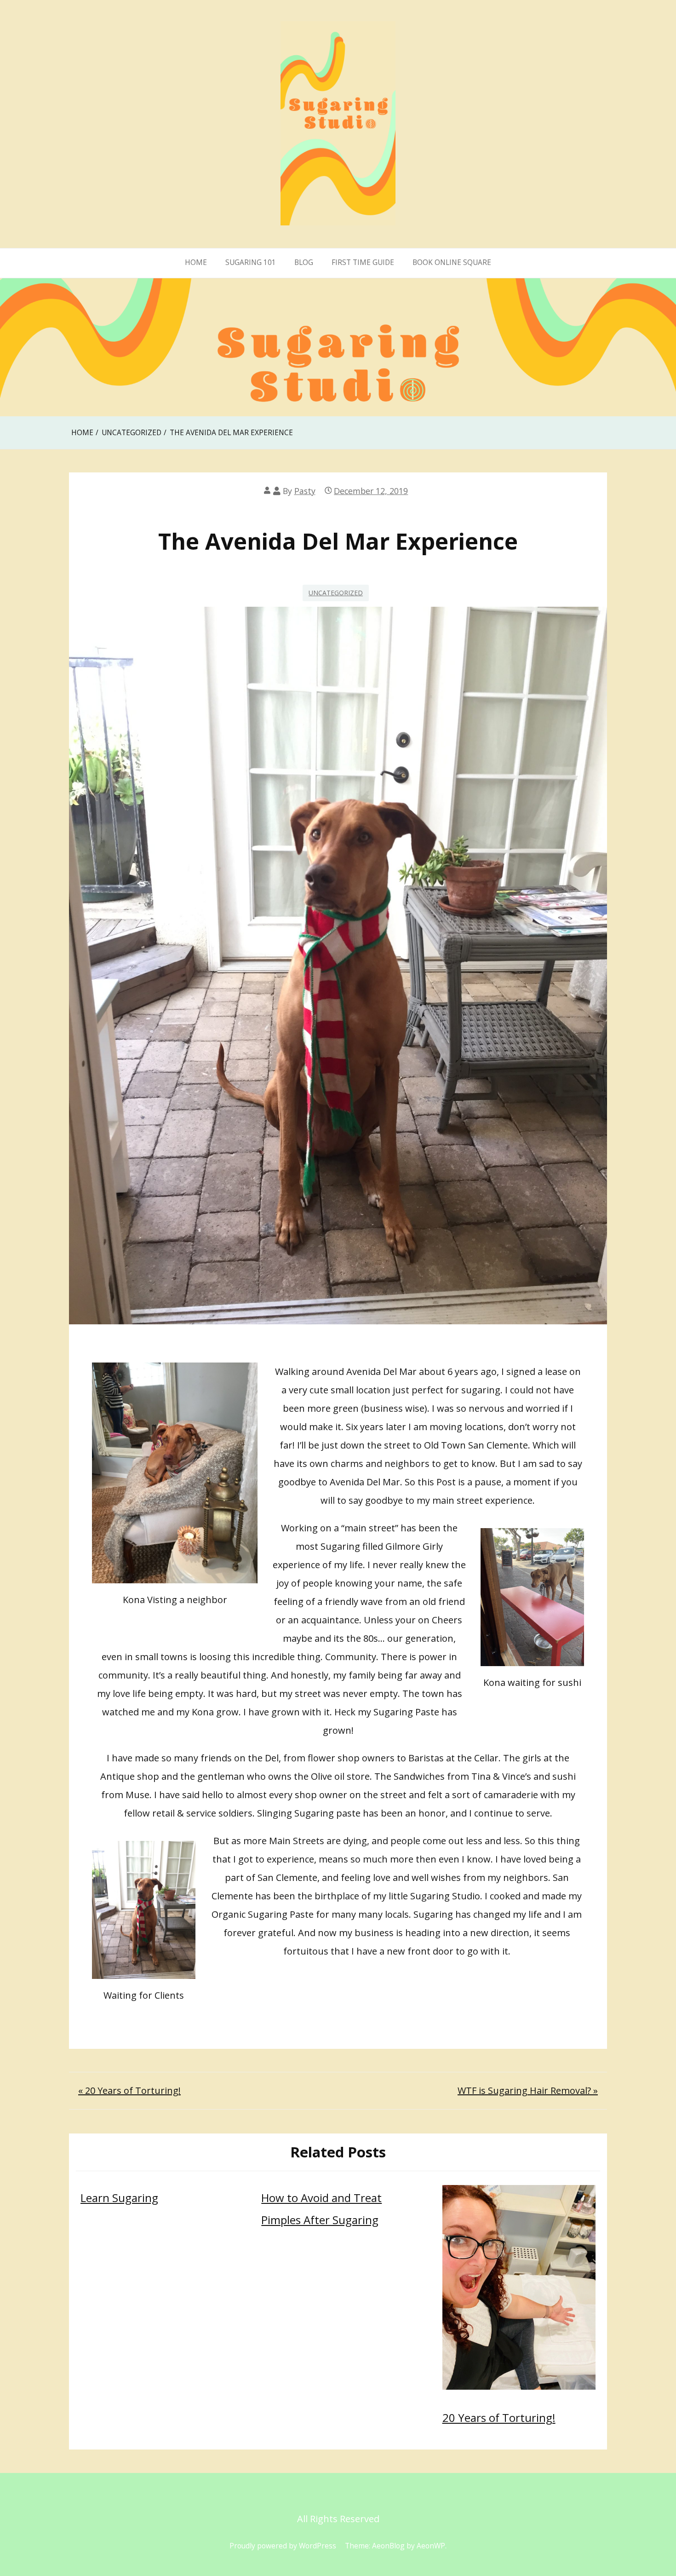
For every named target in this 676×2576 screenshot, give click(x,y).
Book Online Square (452, 262)
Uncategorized (336, 593)
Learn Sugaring (119, 2198)
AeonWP (431, 2546)
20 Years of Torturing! (499, 2418)
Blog (304, 262)
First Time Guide (363, 262)
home (196, 262)
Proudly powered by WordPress (283, 2546)
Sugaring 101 (251, 262)
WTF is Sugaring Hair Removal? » (528, 2090)
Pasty (305, 491)
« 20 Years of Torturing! (129, 2090)
